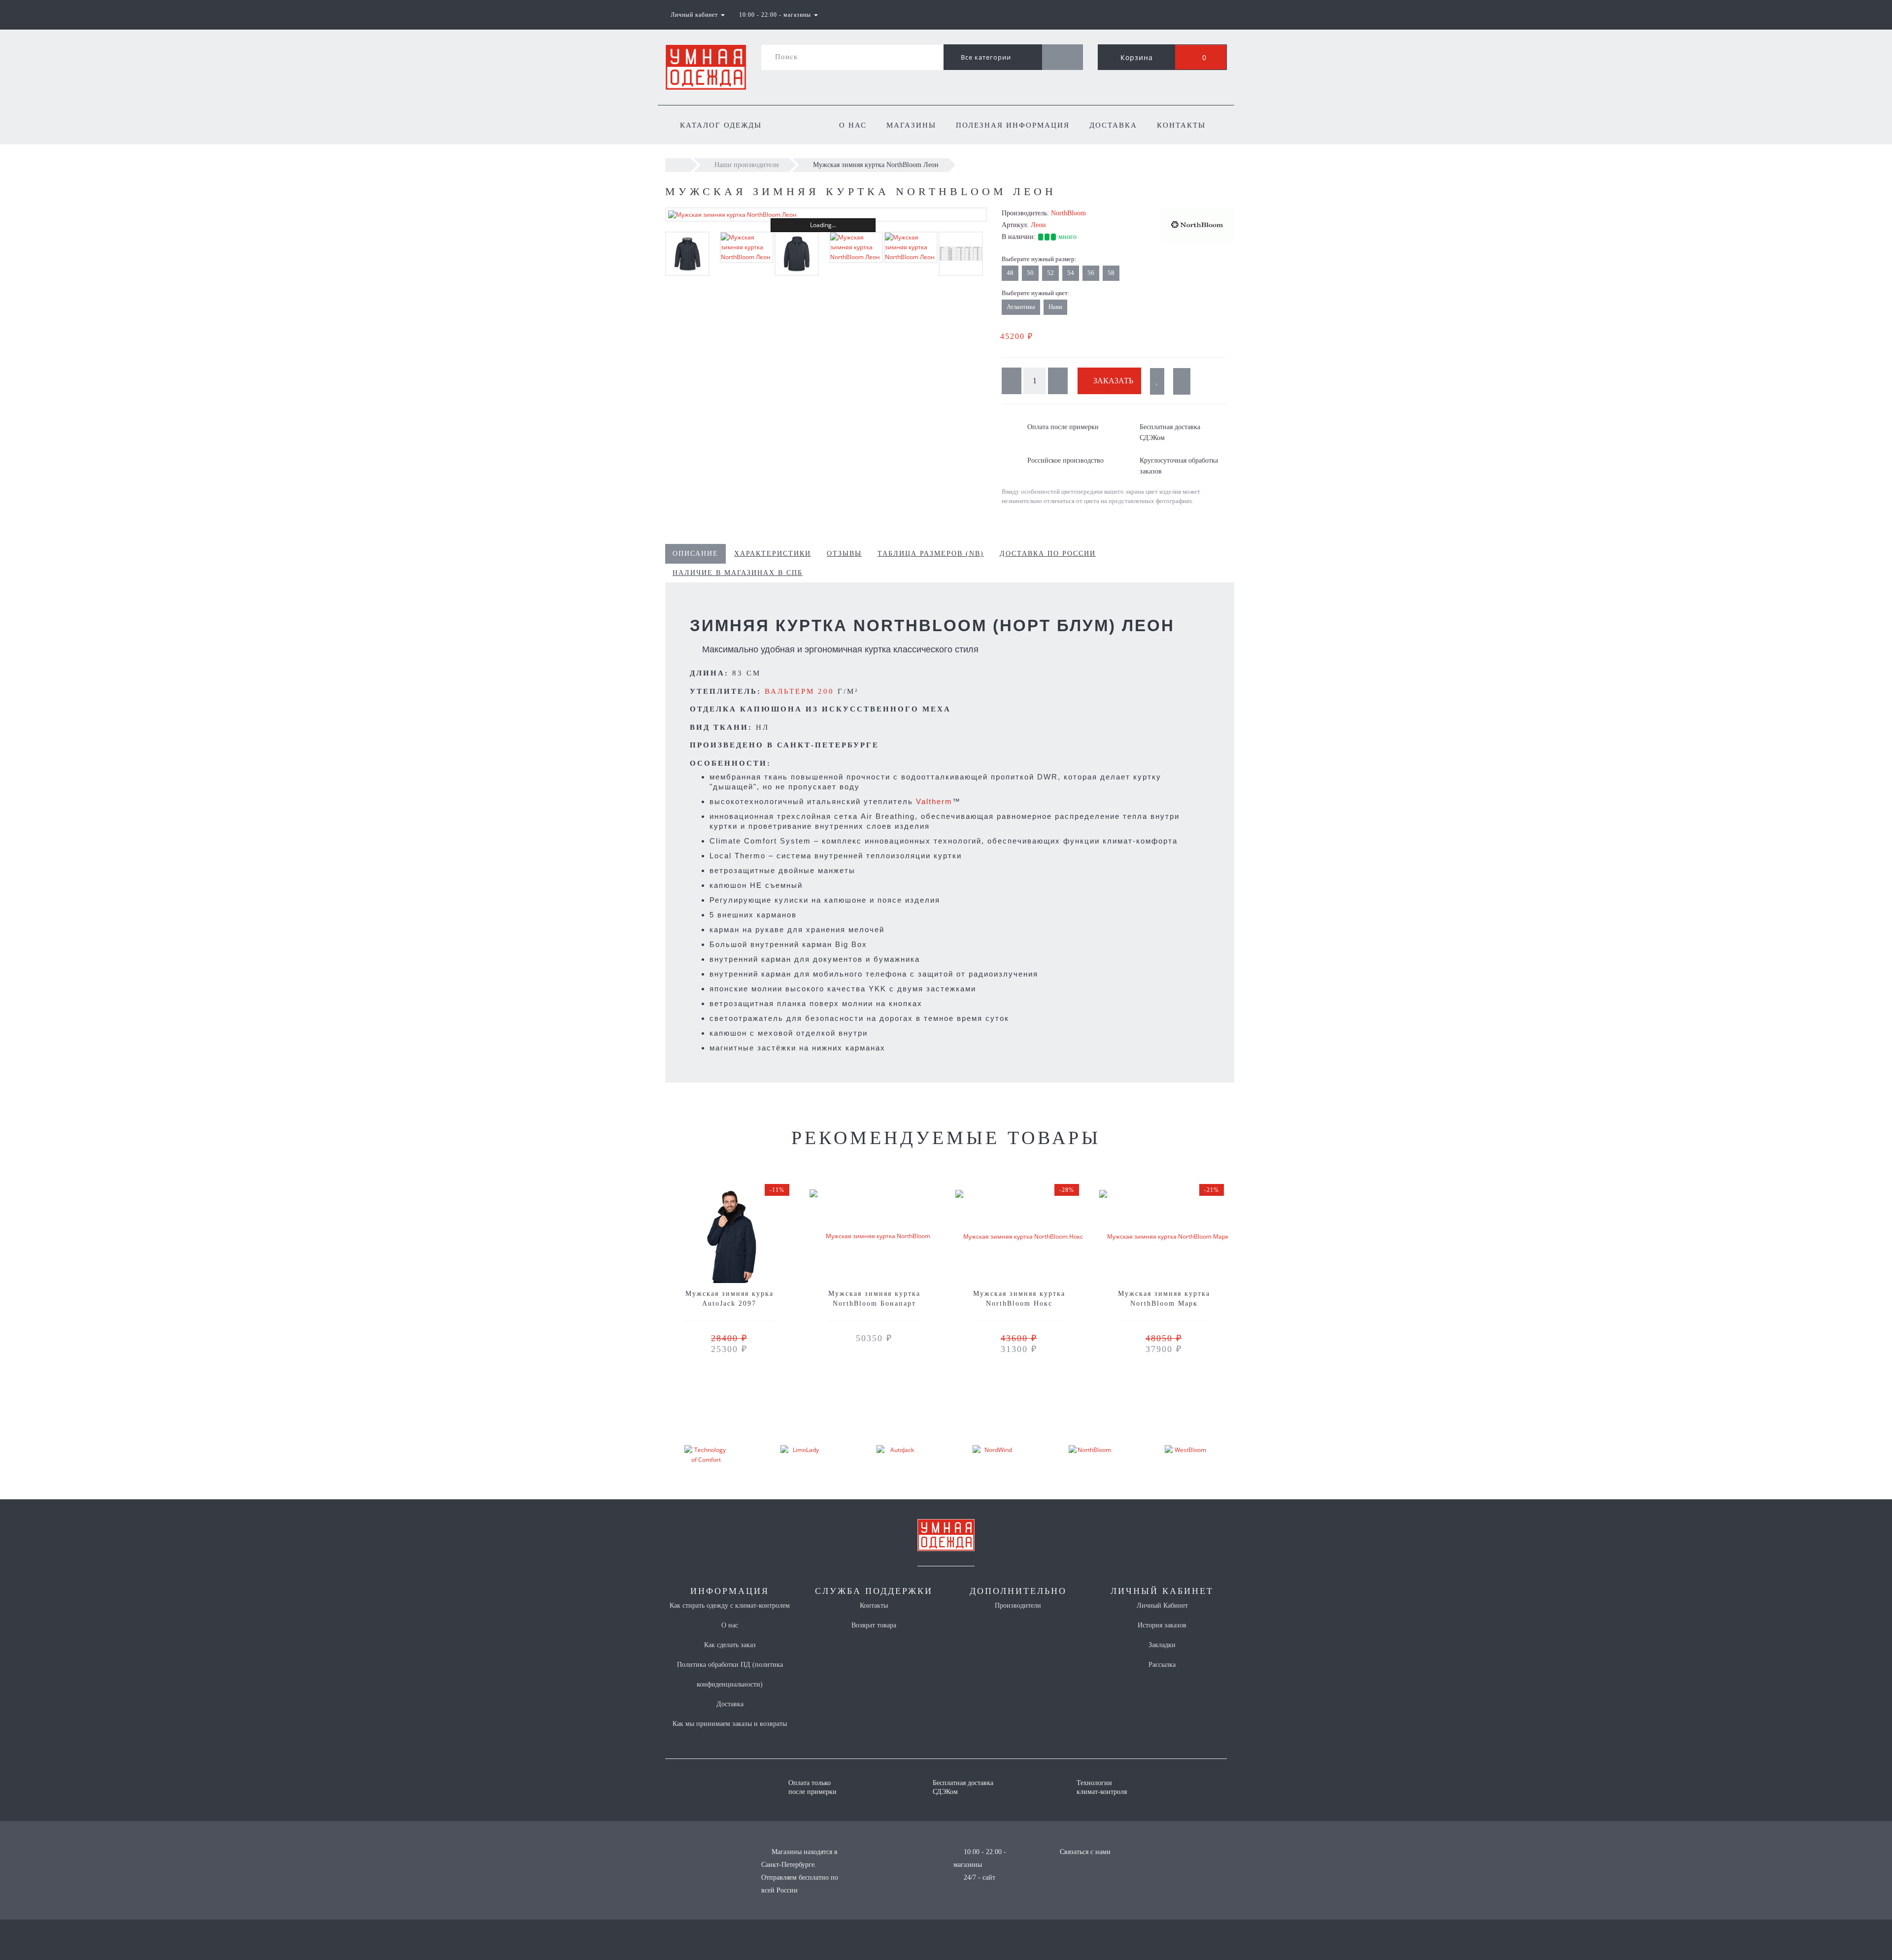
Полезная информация (1013, 125)
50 (1030, 273)
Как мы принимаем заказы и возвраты (730, 1724)
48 (1010, 273)
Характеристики (773, 554)
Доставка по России (1048, 554)
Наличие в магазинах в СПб (738, 573)
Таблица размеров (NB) (931, 554)
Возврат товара (874, 1625)
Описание (695, 554)
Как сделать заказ (730, 1645)
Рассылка (1162, 1665)
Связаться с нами (1085, 1852)
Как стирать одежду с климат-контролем (730, 1605)
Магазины (911, 125)
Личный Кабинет (1162, 1605)
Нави (1055, 307)
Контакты (1181, 125)
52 (1050, 273)
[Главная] (678, 165)
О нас (853, 125)
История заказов (1162, 1625)
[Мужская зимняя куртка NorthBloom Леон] (826, 215)
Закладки (1162, 1645)
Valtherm (934, 801)
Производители (1018, 1605)
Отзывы (844, 554)
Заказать (1112, 381)
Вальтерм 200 (799, 691)
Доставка (1113, 125)
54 (1071, 273)
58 (1111, 273)
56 (1091, 273)
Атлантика (1021, 307)
